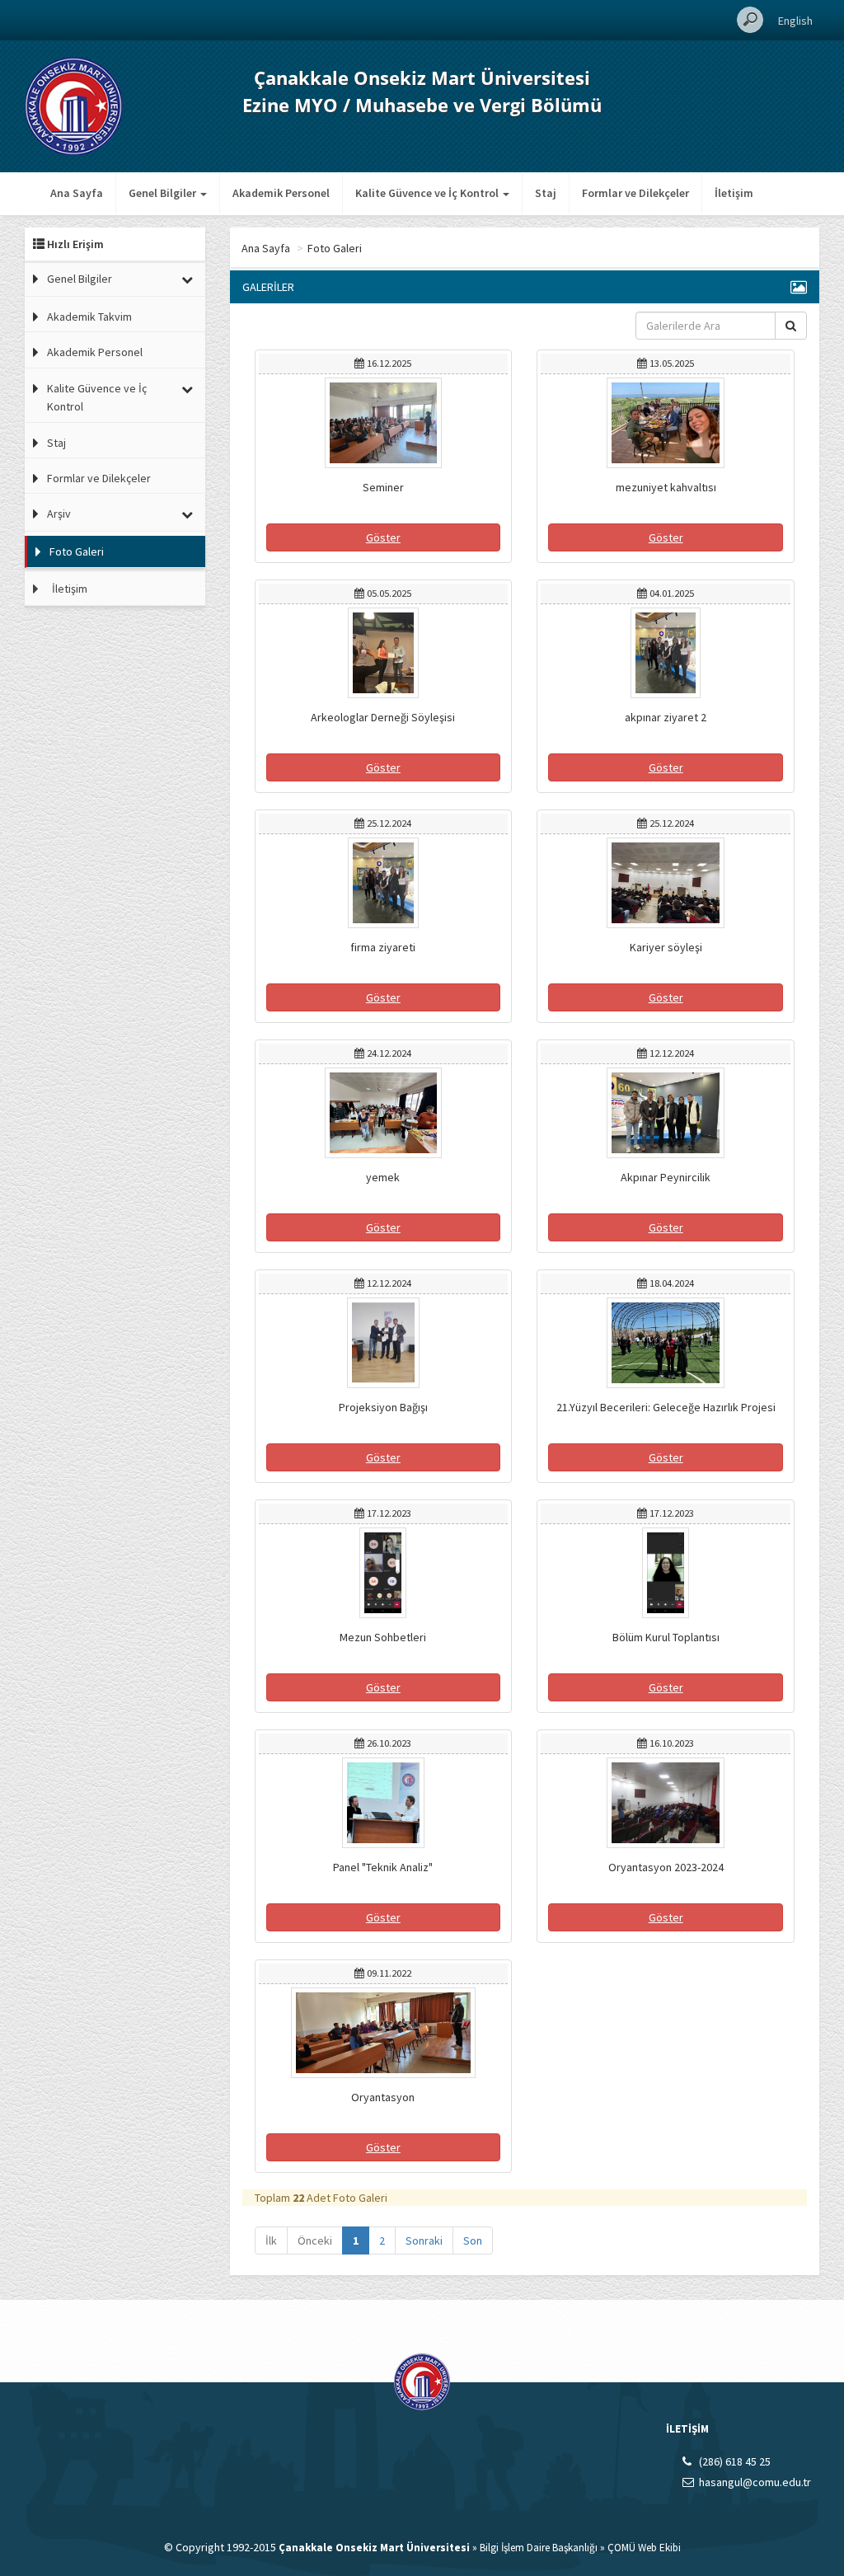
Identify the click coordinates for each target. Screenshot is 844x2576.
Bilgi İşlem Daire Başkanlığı (539, 2548)
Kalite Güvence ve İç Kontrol (97, 397)
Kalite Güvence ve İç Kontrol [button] (428, 193)
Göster (383, 537)
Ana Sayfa (77, 193)
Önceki (315, 2241)
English (795, 21)
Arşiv (59, 514)
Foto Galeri (77, 551)
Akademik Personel (281, 193)
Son (473, 2241)
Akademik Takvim (89, 317)
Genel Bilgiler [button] (164, 193)
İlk (271, 2241)
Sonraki (424, 2241)
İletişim (734, 193)
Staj (546, 193)
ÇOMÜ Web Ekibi (644, 2548)
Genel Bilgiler (80, 279)
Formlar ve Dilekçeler (635, 193)
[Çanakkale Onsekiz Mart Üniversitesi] (74, 105)
